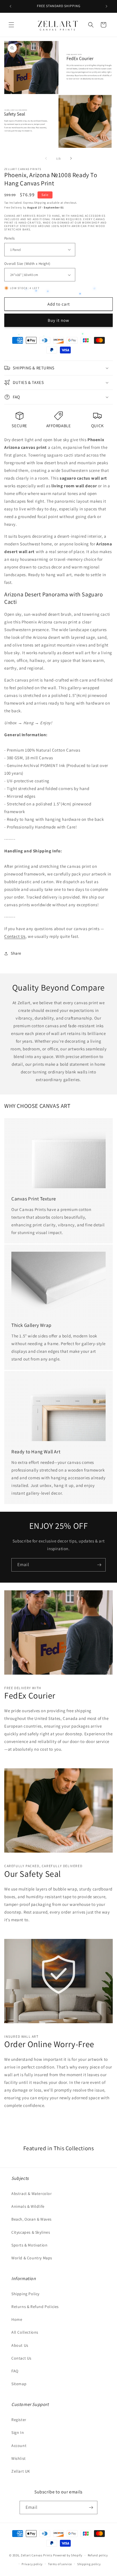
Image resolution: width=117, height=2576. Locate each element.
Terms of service (60, 2564)
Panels (9, 238)
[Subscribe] (99, 1565)
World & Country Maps (32, 2258)
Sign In (18, 2432)
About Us (20, 2345)
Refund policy (98, 2555)
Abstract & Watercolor (32, 2194)
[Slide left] (46, 158)
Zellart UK (21, 2471)
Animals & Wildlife (28, 2206)
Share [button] (16, 953)
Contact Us (15, 936)
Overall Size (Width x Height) (27, 264)
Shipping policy (89, 2564)
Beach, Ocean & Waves (32, 2219)
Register (19, 2420)
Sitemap (19, 2384)
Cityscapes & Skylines (31, 2232)
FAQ (15, 2371)
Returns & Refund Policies (35, 2307)
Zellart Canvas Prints (37, 2555)
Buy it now (58, 320)
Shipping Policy (25, 2294)
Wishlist (19, 2458)
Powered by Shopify (68, 2555)
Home (17, 2319)
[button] (11, 25)
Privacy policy (32, 2564)
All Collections (25, 2332)
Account (19, 2446)
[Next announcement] (106, 6)
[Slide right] (71, 158)
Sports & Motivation (29, 2245)
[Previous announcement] (11, 6)
